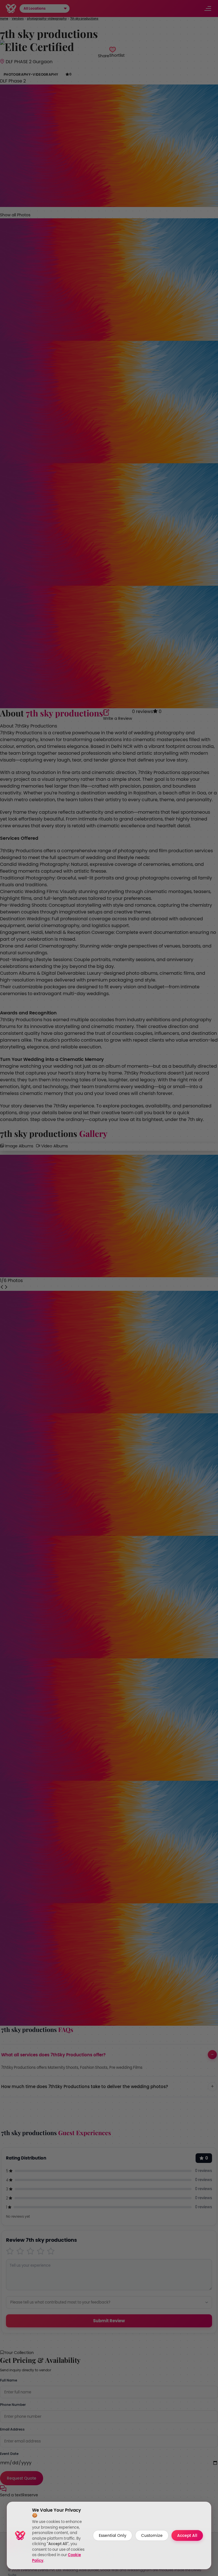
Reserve (30, 2495)
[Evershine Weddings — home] (11, 9)
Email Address (12, 2429)
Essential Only (113, 2535)
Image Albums (19, 1146)
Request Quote (22, 2478)
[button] (65, 9)
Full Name (9, 2380)
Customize (152, 2535)
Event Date (9, 2454)
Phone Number (13, 2405)
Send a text (11, 2495)
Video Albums (54, 1146)
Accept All (187, 2535)
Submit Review (109, 2321)
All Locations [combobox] (35, 9)
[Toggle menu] (208, 9)
